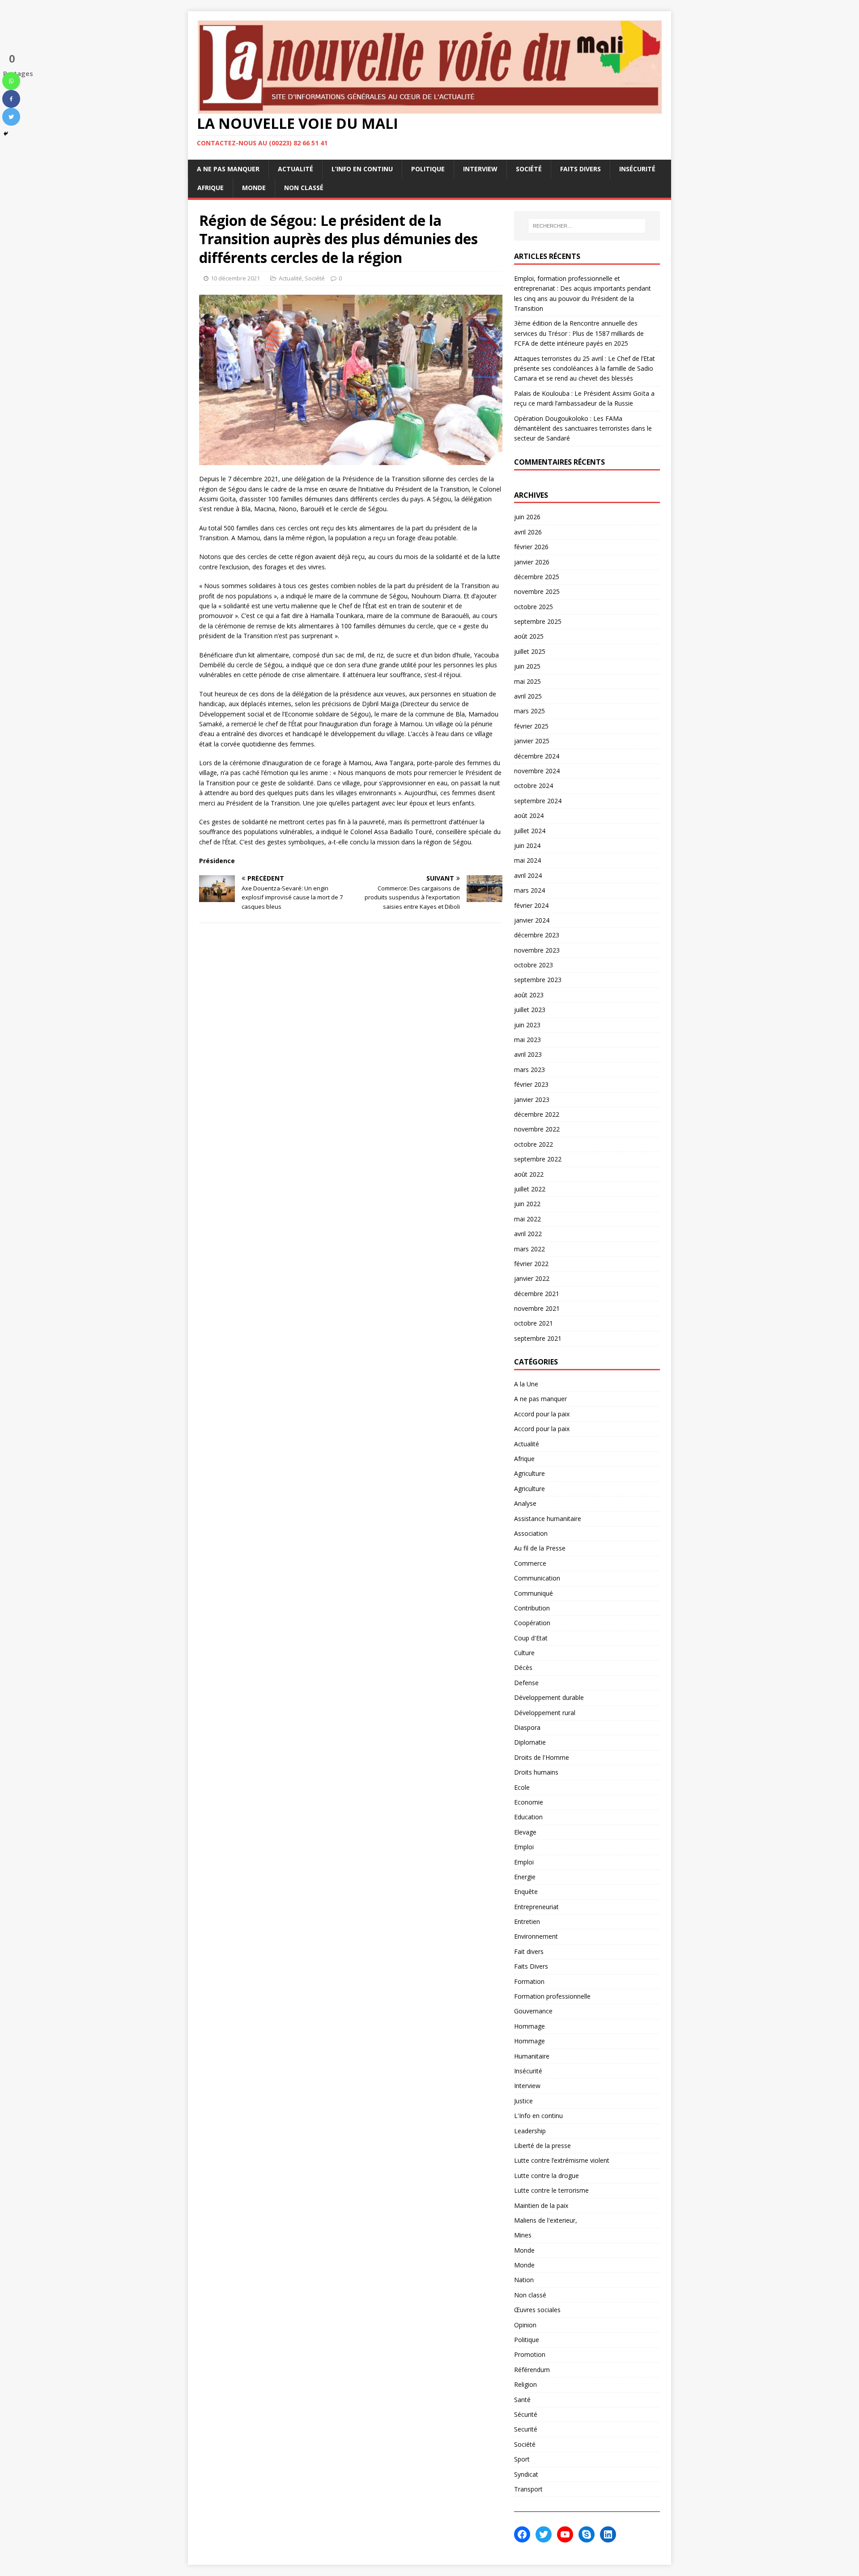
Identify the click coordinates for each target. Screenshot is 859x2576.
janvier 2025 (532, 741)
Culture (524, 1653)
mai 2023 (527, 1040)
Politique (428, 169)
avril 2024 (528, 875)
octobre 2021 (534, 1323)
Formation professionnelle (552, 1996)
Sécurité (526, 2414)
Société (529, 169)
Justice (523, 2101)
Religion (525, 2384)
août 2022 (529, 1174)
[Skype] (587, 2534)
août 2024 (529, 816)
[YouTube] (565, 2534)
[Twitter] (11, 117)
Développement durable (549, 1697)
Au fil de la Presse (540, 1548)
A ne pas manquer (228, 169)
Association (531, 1533)
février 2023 (531, 1084)
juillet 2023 (530, 1010)
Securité (526, 2429)
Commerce (530, 1563)
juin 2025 (527, 666)
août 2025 (529, 636)
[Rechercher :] (587, 226)
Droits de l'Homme (542, 1757)
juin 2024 (527, 845)
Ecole (522, 1787)
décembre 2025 (537, 577)
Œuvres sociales (537, 2310)
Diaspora (527, 1727)
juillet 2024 (530, 831)
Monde (254, 188)
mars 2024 (529, 890)
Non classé (304, 188)
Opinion (525, 2325)
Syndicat (526, 2474)
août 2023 (529, 995)
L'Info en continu (538, 2116)
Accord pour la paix (542, 1414)
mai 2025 (527, 681)
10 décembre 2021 (235, 278)
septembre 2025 (538, 621)
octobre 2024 (534, 786)
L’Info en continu (362, 169)
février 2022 (531, 1264)
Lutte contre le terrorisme (551, 2190)
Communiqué (534, 1593)
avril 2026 (528, 532)
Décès (523, 1667)
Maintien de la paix (541, 2205)
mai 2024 (527, 860)
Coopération (532, 1623)
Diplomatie (530, 1742)
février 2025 (531, 726)
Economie (529, 1802)
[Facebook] (11, 99)
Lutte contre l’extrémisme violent (562, 2160)
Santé (522, 2400)
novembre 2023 (537, 950)
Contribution (532, 1608)
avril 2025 (528, 696)
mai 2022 (527, 1219)
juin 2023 (527, 1025)
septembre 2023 (538, 980)
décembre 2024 (537, 756)
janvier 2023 (532, 1099)
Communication (537, 1578)
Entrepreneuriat (536, 1907)
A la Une (526, 1384)
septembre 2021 (538, 1338)
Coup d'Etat (531, 1638)
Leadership (530, 2131)
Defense (526, 1683)
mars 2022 (529, 1249)
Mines (523, 2235)
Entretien (527, 1921)
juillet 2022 (530, 1189)
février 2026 (531, 547)
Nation (524, 2280)
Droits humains (536, 1772)
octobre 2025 (534, 607)
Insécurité (637, 169)
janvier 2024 (532, 920)
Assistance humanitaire (548, 1519)
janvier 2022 (532, 1278)
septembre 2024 (538, 801)
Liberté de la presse (542, 2146)
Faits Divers (580, 169)
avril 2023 (528, 1054)
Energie (525, 1877)
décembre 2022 (537, 1114)
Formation (529, 1981)
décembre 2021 (537, 1294)
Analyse (525, 1503)
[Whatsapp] (11, 81)
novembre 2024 (537, 771)
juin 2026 (527, 517)
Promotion (530, 2354)
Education (528, 1817)
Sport (522, 2459)
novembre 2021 (537, 1308)
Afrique (210, 188)
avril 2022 (528, 1234)
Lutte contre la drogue (546, 2176)
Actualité (296, 169)
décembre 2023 (537, 935)
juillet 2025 (530, 651)
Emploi (524, 1847)
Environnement (536, 1936)
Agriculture (529, 1473)
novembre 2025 (537, 591)
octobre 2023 (534, 965)
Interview (480, 169)
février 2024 (531, 905)
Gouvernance (533, 2011)
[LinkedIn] (608, 2534)
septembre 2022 (538, 1159)
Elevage (525, 1832)
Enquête (526, 1892)
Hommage (529, 2026)
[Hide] (6, 134)
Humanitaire (532, 2056)
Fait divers (529, 1951)
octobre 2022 (534, 1144)
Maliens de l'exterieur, (546, 2220)
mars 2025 (529, 711)
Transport (528, 2489)
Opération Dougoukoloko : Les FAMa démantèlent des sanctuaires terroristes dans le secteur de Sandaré (583, 428)
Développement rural (545, 1713)
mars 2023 (529, 1070)
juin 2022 (527, 1204)
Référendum (532, 2370)
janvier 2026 (532, 562)
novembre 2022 (537, 1129)
